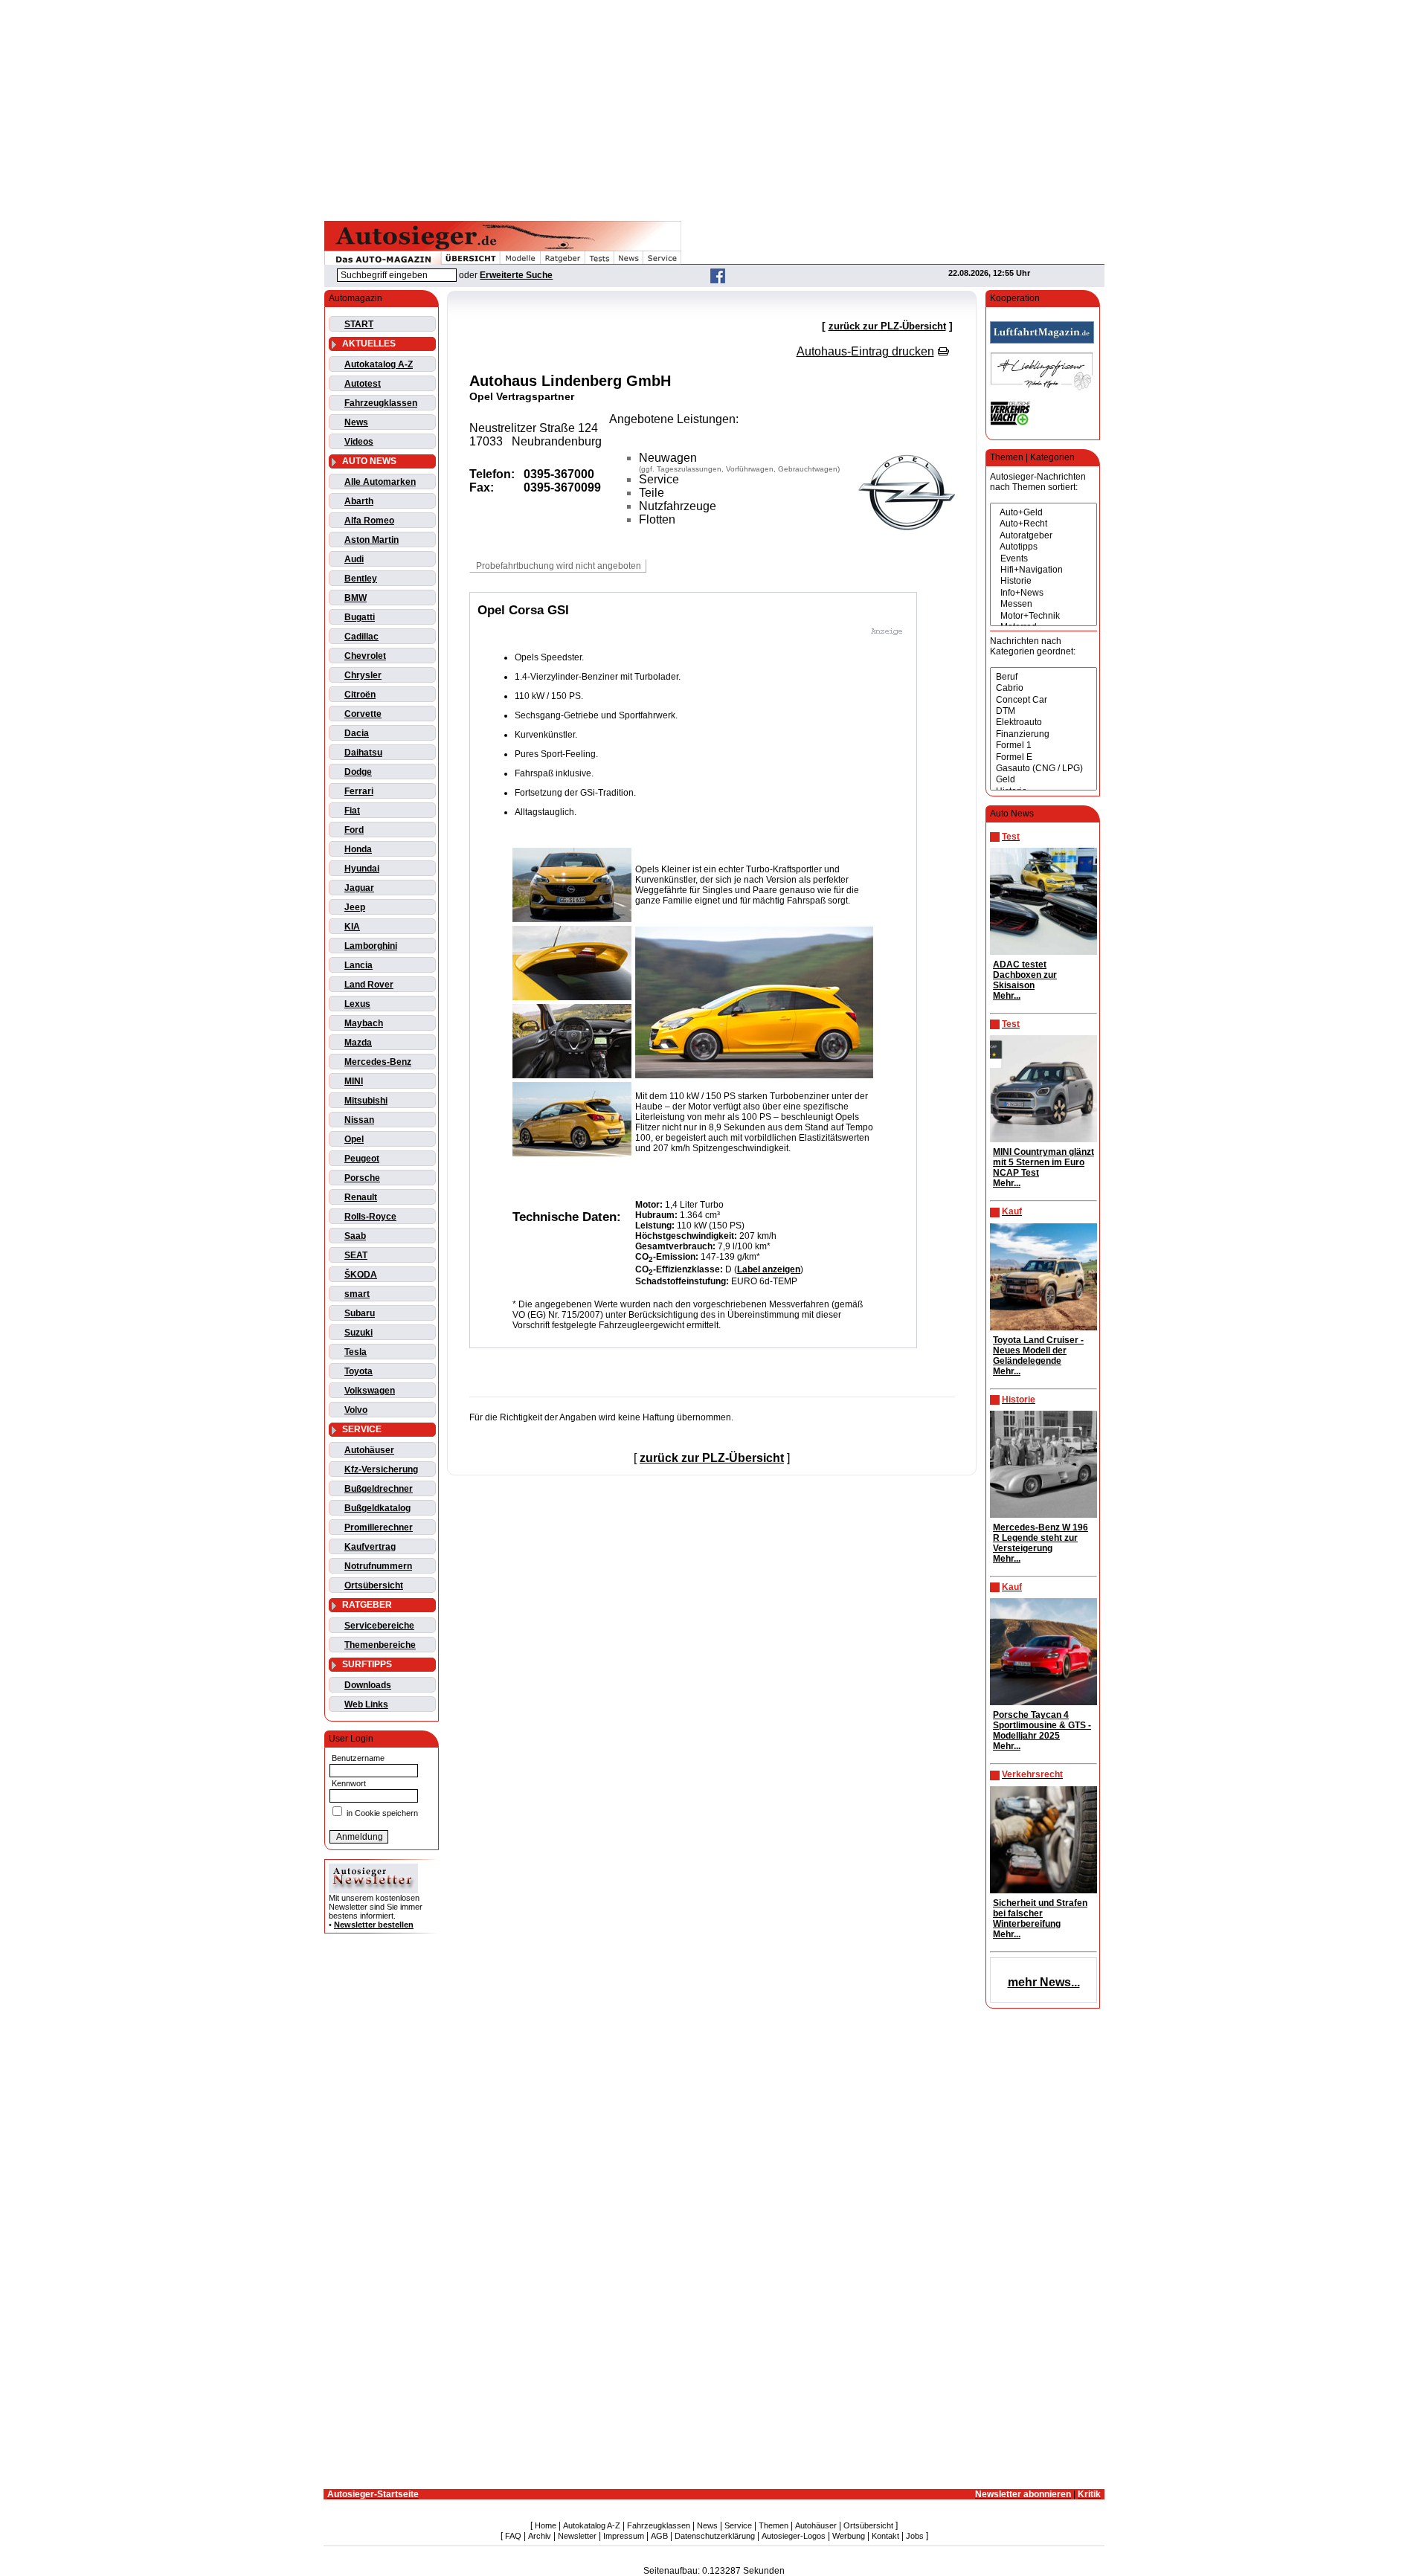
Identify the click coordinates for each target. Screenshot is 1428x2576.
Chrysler (363, 675)
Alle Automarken (380, 482)
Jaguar (359, 888)
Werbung (849, 2536)
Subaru (360, 1313)
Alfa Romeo (369, 521)
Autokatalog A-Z (379, 364)
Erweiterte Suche (516, 275)
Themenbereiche (380, 1645)
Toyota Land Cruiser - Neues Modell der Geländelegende (1038, 1350)
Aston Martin (372, 540)
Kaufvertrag (370, 1547)
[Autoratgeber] (1043, 536)
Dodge (358, 772)
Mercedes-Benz (378, 1062)
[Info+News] (1043, 593)
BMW (356, 598)
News (356, 422)
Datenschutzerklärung (715, 2536)
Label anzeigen (769, 1269)
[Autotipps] (1043, 547)
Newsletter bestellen (374, 1925)
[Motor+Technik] (1043, 616)
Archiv (540, 2536)
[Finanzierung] (1043, 734)
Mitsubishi (366, 1101)
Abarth (359, 501)
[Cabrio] (1043, 688)
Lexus (357, 1004)
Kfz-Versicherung (381, 1469)
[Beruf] (1043, 677)
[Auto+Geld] (1043, 513)
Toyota (358, 1371)
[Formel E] (1043, 757)
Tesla (356, 1352)
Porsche (362, 1178)
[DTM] (1043, 711)
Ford (354, 830)
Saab (355, 1236)
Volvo (356, 1410)
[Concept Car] (1043, 700)
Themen (773, 2525)
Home (546, 2525)
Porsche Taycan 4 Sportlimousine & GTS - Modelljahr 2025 (1042, 1725)
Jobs (915, 2536)
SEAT (356, 1255)
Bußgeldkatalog (377, 1508)
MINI (354, 1081)
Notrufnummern (378, 1566)
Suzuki (358, 1333)
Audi (354, 559)
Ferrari (359, 791)
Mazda (358, 1043)
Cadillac (361, 637)
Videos (359, 442)
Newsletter (577, 2536)
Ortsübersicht (374, 1585)
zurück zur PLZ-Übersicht (887, 326)
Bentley (361, 579)
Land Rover (369, 985)
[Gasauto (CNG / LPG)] (1043, 769)
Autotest (363, 384)
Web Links (366, 1704)
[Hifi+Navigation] (1043, 570)
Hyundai (362, 869)
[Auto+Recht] (1043, 524)
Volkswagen (370, 1391)
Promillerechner (379, 1527)
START (359, 324)
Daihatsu (363, 753)
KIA (352, 927)
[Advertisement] (714, 108)
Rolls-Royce (370, 1217)
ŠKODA (361, 1275)
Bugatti (360, 617)
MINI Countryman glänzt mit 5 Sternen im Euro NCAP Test (1043, 1162)
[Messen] (1043, 604)
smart (357, 1294)
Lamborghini (371, 946)
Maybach (364, 1023)
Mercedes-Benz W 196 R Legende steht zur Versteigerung (1041, 1538)
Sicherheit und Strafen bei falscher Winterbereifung (1040, 1913)
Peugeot (362, 1159)
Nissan (359, 1120)
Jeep (355, 907)
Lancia (358, 965)
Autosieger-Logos (794, 2536)
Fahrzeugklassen (381, 403)
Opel (354, 1139)
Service (738, 2525)
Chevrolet (365, 656)
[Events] (1043, 559)
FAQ (513, 2536)
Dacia (357, 733)
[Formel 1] (1043, 746)
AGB (659, 2536)
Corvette (363, 714)
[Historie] (1043, 581)
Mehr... (1007, 996)
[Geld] (1043, 780)
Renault (361, 1197)
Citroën (360, 695)
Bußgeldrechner (379, 1489)
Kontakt (885, 2536)
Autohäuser (369, 1450)
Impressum (624, 2536)
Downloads (368, 1685)
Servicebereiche (379, 1626)
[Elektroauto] (1043, 722)
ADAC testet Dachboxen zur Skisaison (1025, 975)
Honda (358, 849)
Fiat (352, 811)
